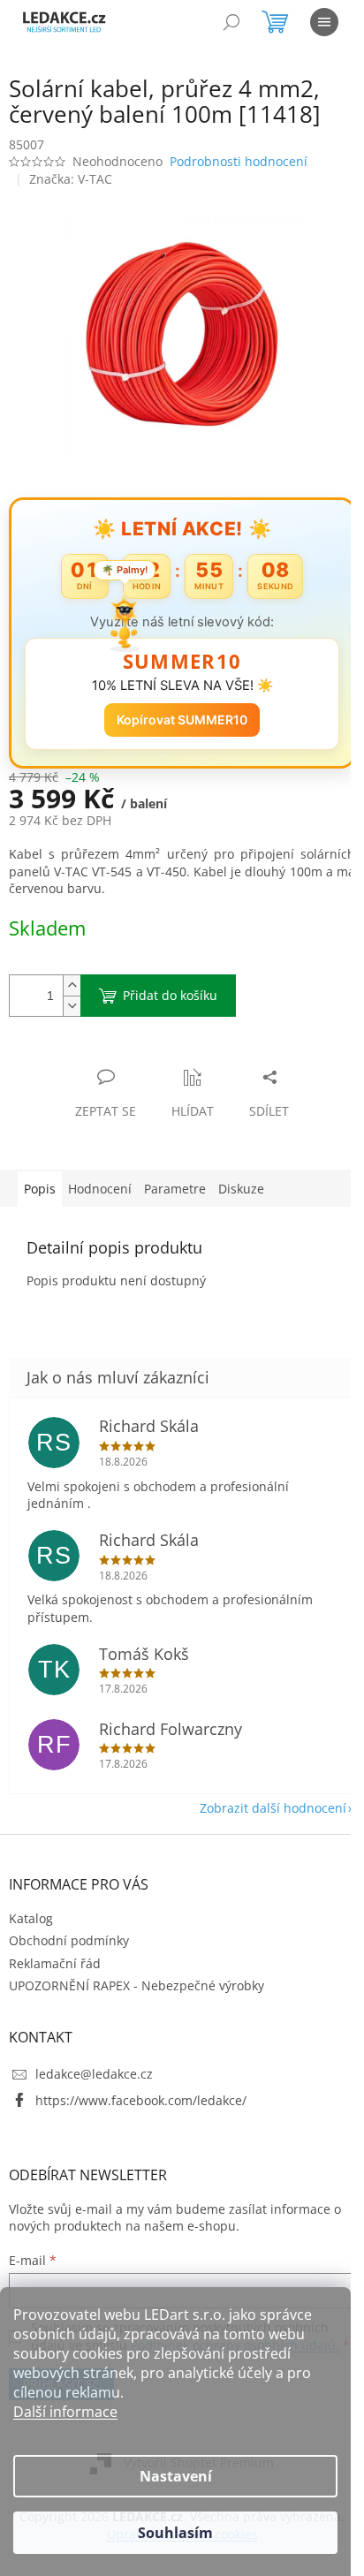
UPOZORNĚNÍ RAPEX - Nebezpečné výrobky (136, 1976)
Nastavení (176, 2476)
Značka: (71, 179)
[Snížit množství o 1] (72, 996)
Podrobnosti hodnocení (239, 161)
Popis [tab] (40, 1179)
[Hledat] (231, 22)
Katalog (31, 1909)
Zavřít (103, 1049)
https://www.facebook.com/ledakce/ (141, 2090)
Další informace (65, 2412)
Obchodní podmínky (69, 1931)
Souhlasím (175, 2533)
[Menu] (324, 22)
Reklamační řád (55, 1954)
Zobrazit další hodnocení (260, 1798)
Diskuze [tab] (241, 1179)
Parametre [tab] (175, 1179)
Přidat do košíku (170, 985)
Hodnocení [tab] (100, 1179)
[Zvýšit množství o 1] (72, 976)
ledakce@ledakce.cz (94, 2064)
